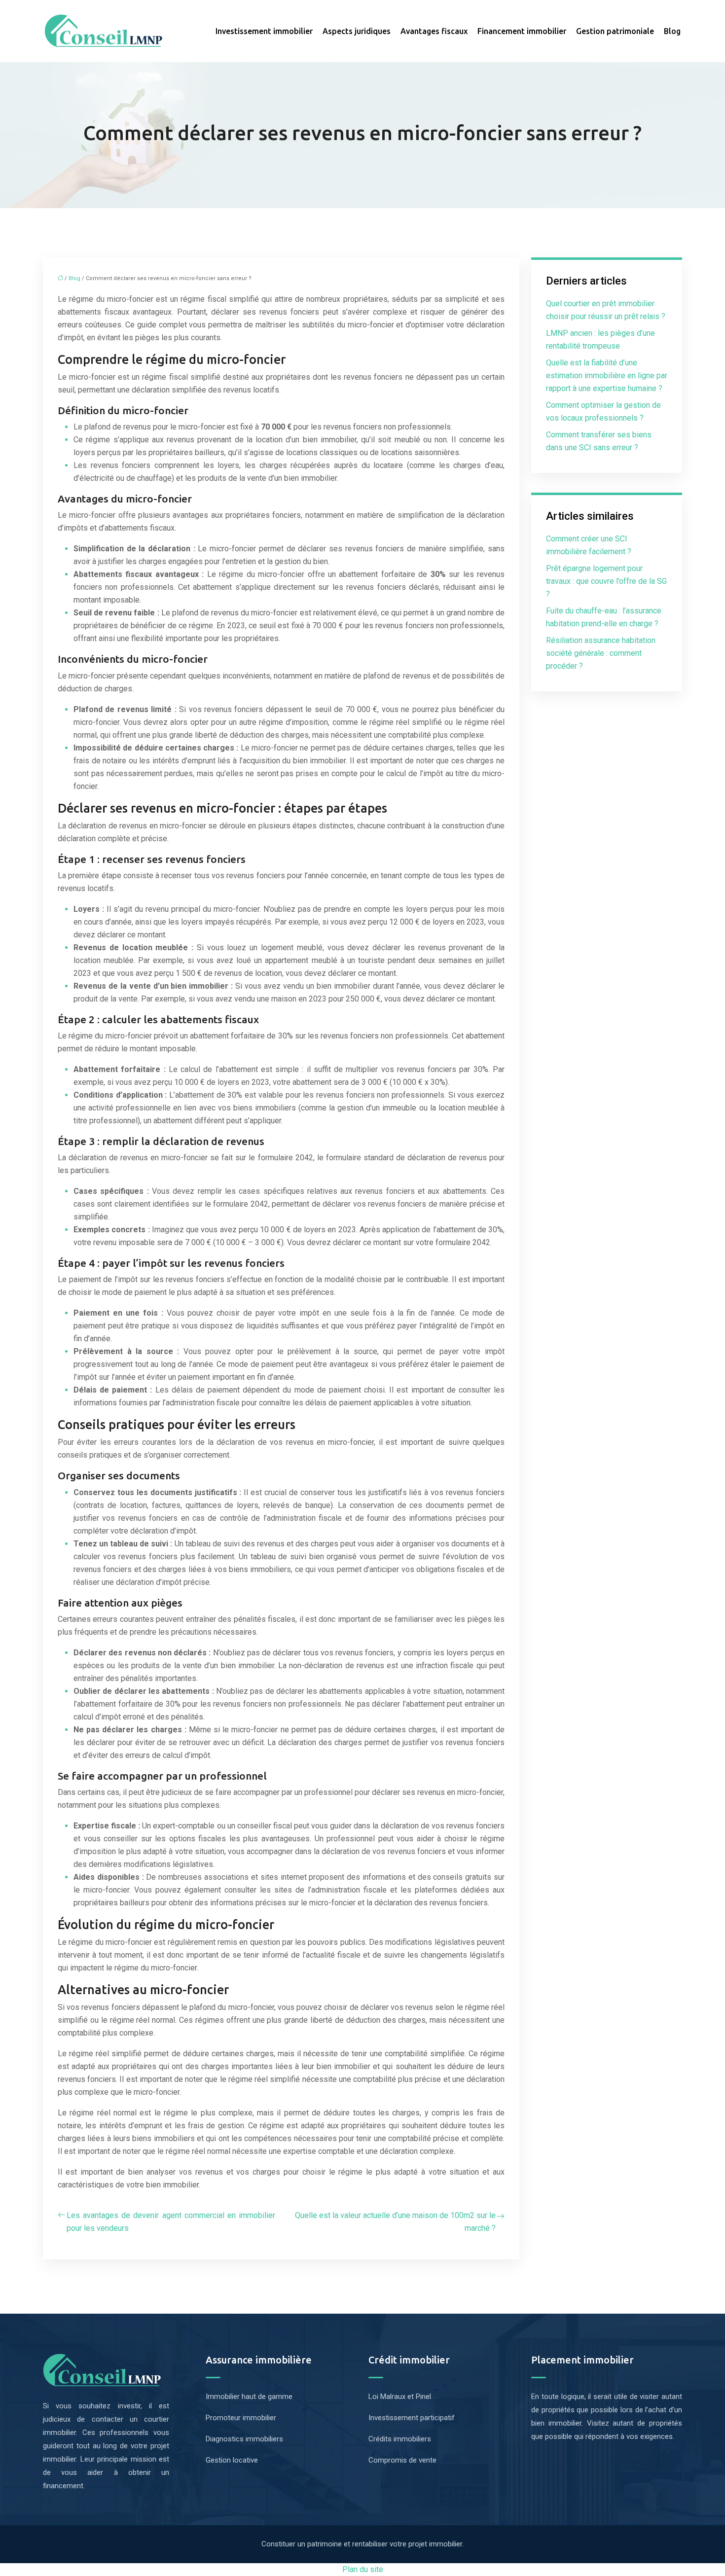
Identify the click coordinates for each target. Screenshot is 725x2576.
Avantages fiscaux (434, 31)
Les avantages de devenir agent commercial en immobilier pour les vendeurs (171, 2222)
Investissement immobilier (264, 31)
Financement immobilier (522, 31)
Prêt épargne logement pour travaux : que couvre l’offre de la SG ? (606, 581)
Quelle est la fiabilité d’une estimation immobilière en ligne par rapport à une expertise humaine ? (607, 376)
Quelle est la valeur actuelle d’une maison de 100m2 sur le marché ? (395, 2222)
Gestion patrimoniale (615, 31)
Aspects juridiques (357, 31)
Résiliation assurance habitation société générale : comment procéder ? (601, 653)
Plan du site (363, 2569)
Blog (672, 31)
